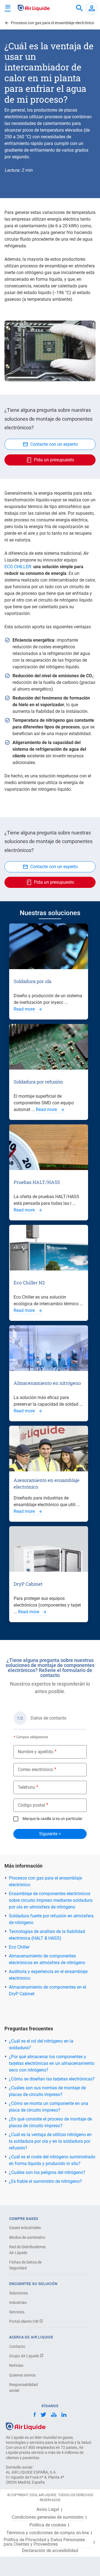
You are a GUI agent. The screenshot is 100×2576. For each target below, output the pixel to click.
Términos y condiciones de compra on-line (48, 2533)
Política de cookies (48, 2525)
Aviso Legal (48, 2509)
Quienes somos (22, 2375)
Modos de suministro (27, 2237)
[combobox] (79, 8)
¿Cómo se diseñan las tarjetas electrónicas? (52, 2079)
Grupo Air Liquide (24, 2356)
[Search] (79, 8)
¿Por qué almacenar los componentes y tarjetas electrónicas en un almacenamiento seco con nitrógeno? (52, 2063)
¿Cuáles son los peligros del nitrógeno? (47, 2172)
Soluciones (18, 2293)
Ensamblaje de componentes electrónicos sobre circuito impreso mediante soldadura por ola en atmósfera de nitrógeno (51, 1900)
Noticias (16, 2365)
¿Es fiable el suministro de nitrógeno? (45, 2181)
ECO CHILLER (18, 567)
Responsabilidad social (23, 2387)
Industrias (18, 2302)
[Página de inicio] (26, 2426)
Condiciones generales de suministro (48, 2517)
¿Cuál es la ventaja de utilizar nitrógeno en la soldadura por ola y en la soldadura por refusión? (50, 2141)
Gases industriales (25, 2228)
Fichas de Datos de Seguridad (25, 2265)
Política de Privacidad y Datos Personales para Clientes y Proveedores (44, 2542)
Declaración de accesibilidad (50, 2551)
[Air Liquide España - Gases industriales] (34, 8)
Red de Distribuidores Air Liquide (27, 2250)
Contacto (17, 2346)
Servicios (17, 2312)
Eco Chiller (19, 1947)
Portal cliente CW (24, 2321)
